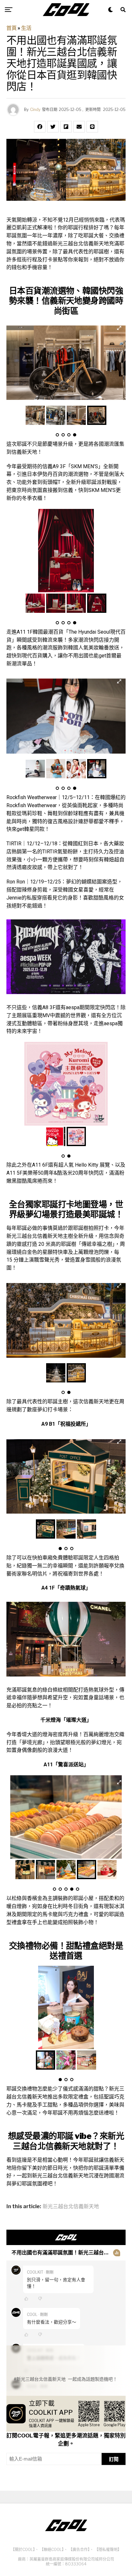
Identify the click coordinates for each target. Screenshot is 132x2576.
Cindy (35, 110)
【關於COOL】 (23, 2550)
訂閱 (114, 2459)
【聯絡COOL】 (52, 2550)
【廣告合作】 (79, 2550)
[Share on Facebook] (40, 127)
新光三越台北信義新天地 (71, 2207)
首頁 (12, 28)
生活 (26, 28)
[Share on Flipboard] (66, 127)
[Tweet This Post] (53, 127)
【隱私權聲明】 (108, 2550)
